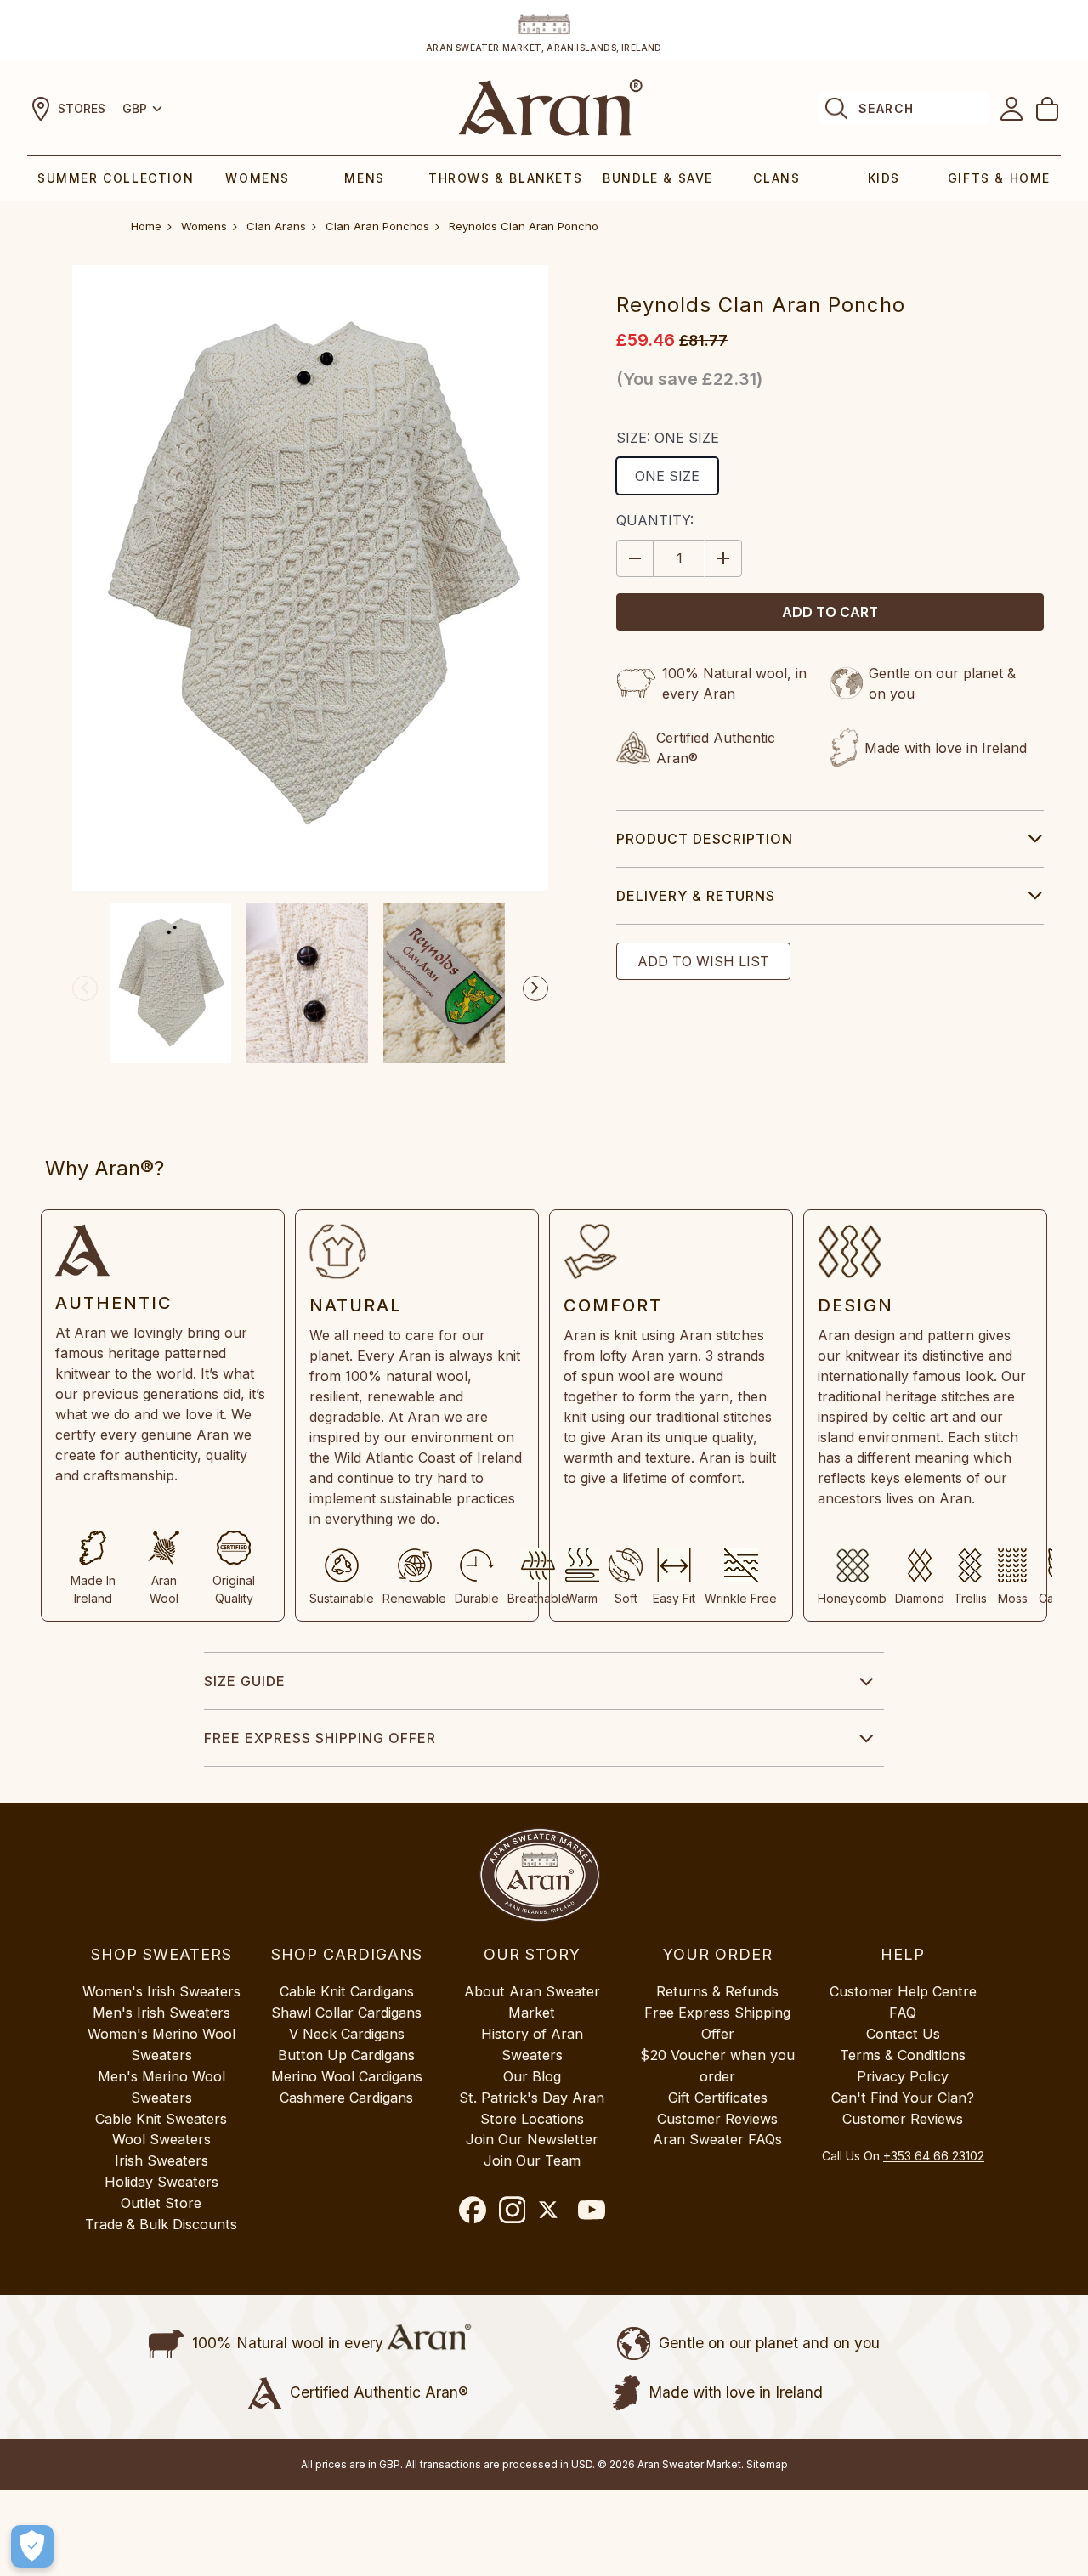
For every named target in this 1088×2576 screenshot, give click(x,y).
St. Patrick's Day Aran (532, 2098)
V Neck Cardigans (347, 2034)
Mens (364, 178)
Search (886, 108)
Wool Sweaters (161, 2139)
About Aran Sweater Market (532, 2002)
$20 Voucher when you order (717, 2066)
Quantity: (655, 520)
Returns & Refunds (717, 1991)
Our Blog (532, 2076)
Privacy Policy (903, 2076)
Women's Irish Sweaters (161, 1991)
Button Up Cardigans (346, 2055)
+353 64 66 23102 (934, 2156)
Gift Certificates (718, 2098)
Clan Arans (276, 226)
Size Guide (245, 1681)
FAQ (903, 2013)
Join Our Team (532, 2160)
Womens (258, 178)
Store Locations (532, 2119)
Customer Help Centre (903, 1991)
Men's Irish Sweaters (161, 2013)
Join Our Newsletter (532, 2139)
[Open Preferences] (32, 2546)
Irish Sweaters (161, 2160)
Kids (884, 178)
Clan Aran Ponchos (377, 226)
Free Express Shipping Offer (320, 1738)
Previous (85, 988)
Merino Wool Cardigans (347, 2076)
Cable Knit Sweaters (161, 2119)
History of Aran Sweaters (532, 2044)
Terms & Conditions (903, 2055)
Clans (776, 178)
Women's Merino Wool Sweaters (161, 2044)
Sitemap (767, 2464)
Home (146, 226)
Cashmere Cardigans (346, 2098)
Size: (668, 438)
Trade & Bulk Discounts (161, 2224)
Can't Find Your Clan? (903, 2098)
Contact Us (903, 2034)
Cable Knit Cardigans (347, 1991)
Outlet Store (161, 2203)
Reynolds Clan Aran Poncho (524, 226)
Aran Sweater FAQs (717, 2139)
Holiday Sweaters (161, 2182)
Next (535, 988)
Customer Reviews (717, 2119)
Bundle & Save (658, 178)
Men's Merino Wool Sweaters (161, 2087)
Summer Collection (116, 178)
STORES (82, 108)
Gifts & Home (999, 178)
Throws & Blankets (505, 178)
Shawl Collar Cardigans (346, 2013)
